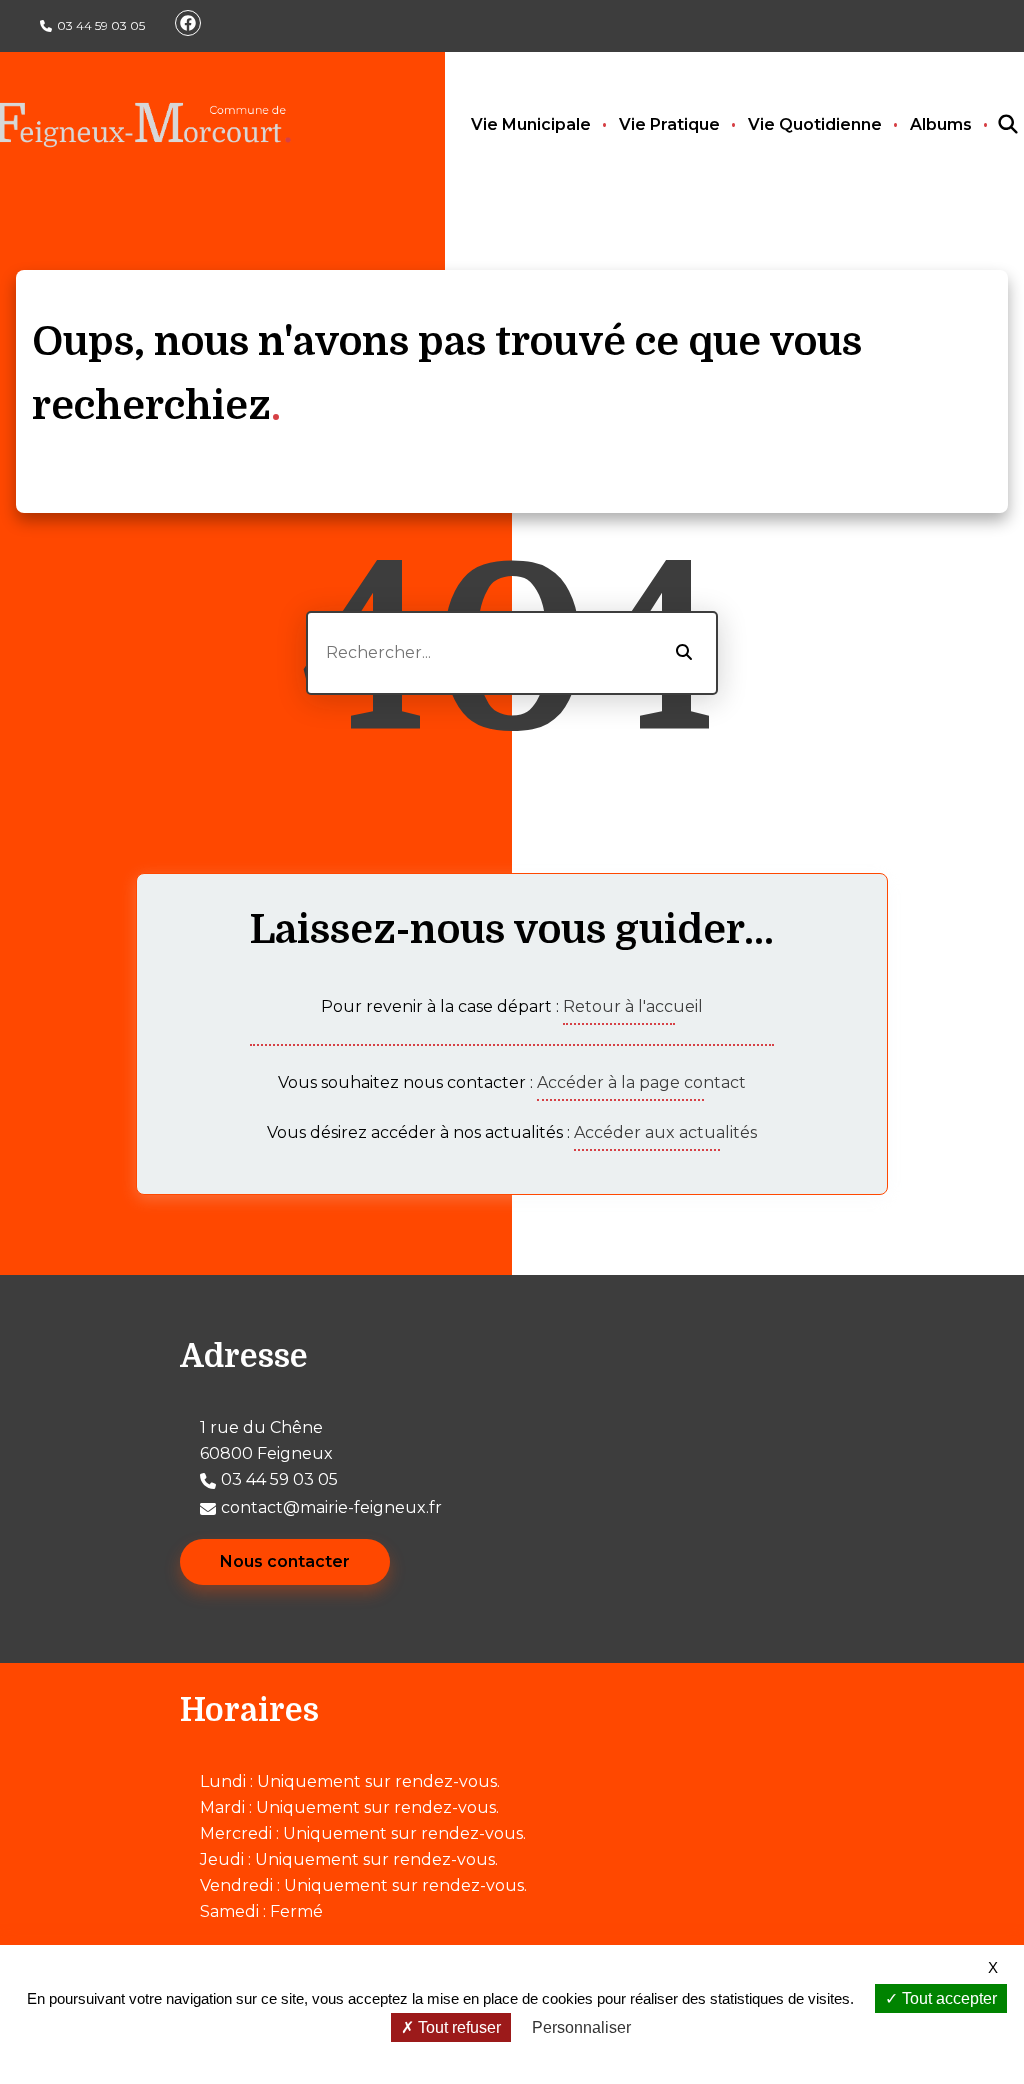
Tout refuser (457, 2027)
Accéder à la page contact (641, 1082)
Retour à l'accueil (633, 1006)
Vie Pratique (669, 124)
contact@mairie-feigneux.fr (331, 1507)
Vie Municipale (531, 124)
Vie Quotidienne (815, 124)
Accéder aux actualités (665, 1132)
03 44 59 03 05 (101, 25)
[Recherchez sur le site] (990, 125)
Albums (941, 124)
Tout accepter (947, 1998)
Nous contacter (285, 1561)
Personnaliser (581, 2027)
